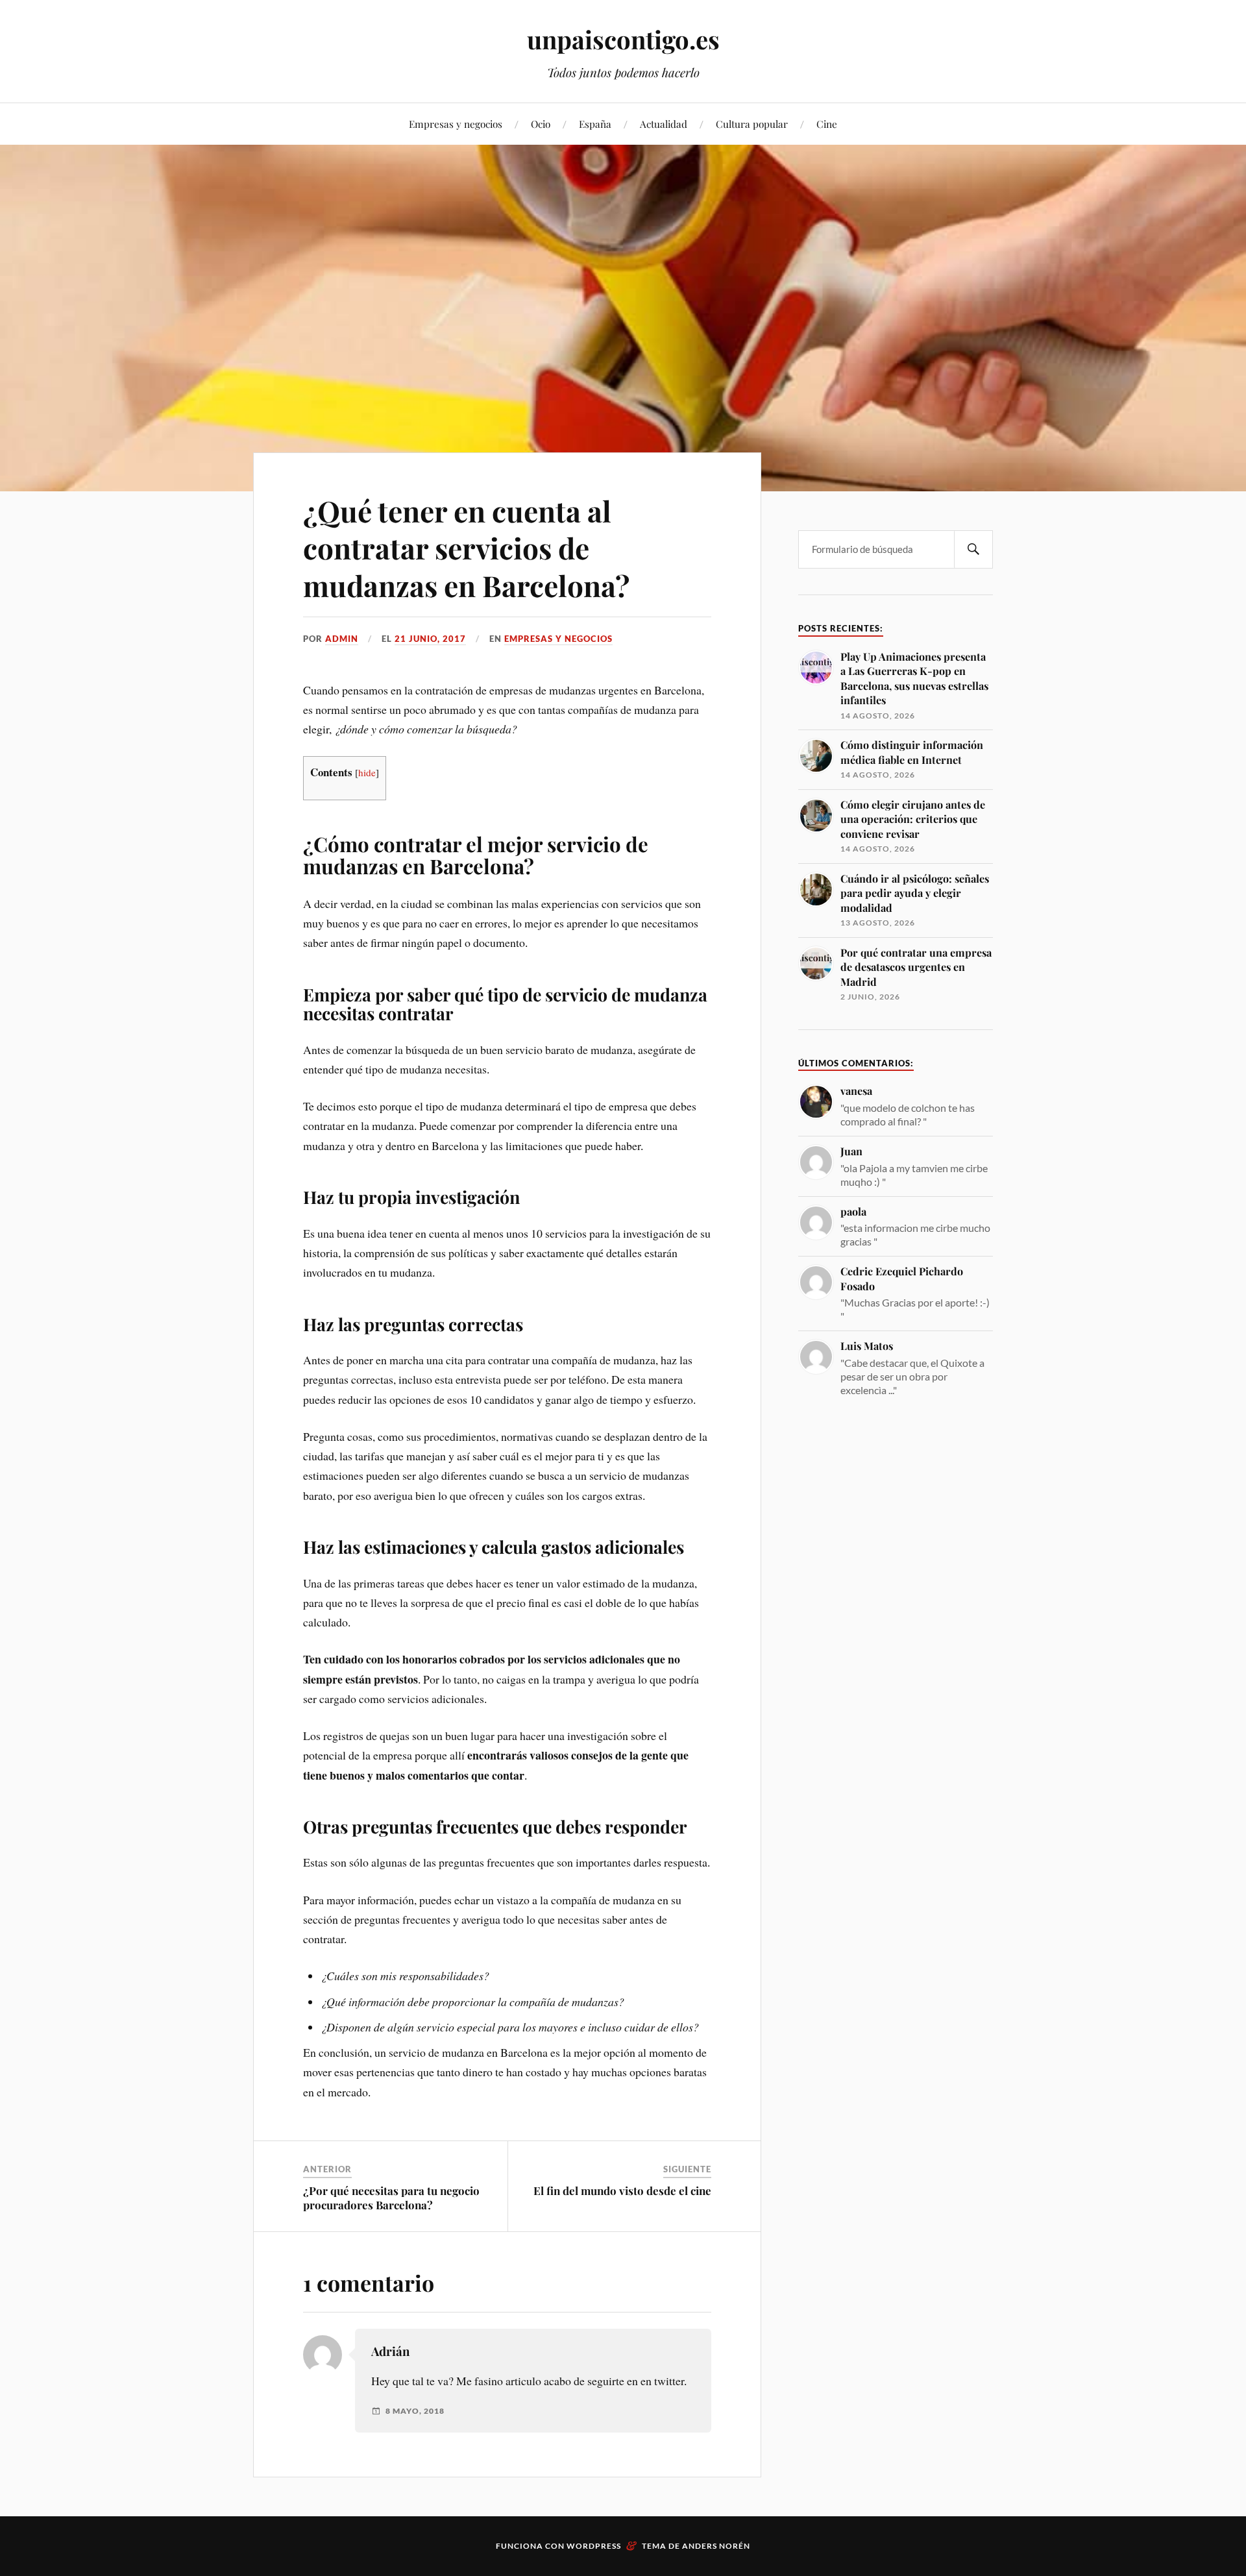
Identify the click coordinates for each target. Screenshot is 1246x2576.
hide (367, 772)
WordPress (594, 2546)
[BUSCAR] (973, 549)
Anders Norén (716, 2546)
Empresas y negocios (456, 124)
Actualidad (664, 124)
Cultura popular (752, 124)
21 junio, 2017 (430, 639)
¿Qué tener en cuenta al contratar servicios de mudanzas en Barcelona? (466, 548)
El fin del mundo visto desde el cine (622, 2190)
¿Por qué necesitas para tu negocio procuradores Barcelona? (391, 2198)
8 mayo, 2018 (415, 2411)
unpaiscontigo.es (623, 39)
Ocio (541, 124)
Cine (827, 124)
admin (342, 639)
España (595, 124)
